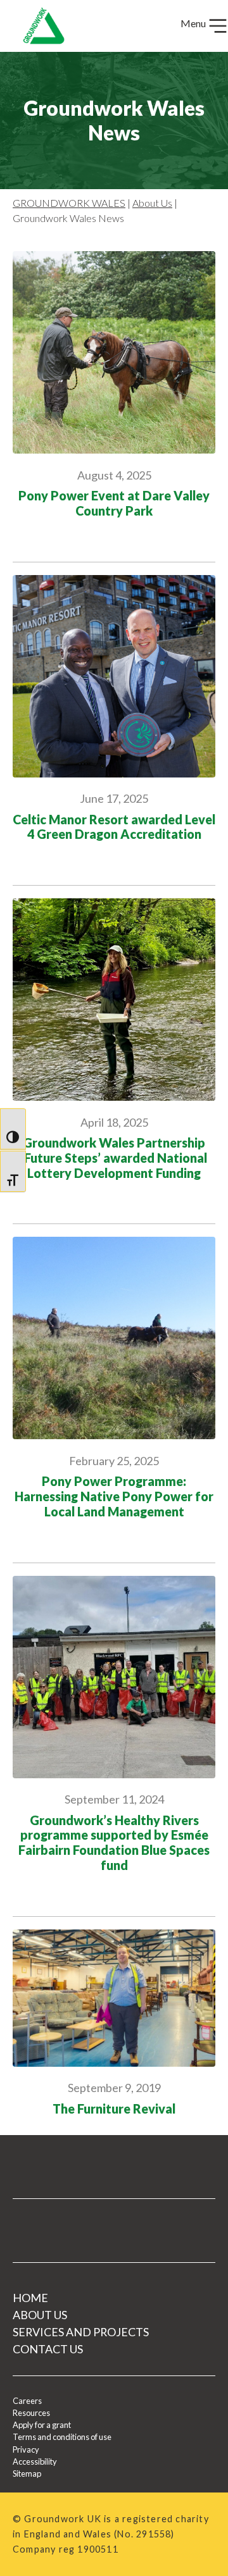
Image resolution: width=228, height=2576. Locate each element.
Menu (194, 23)
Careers (27, 2401)
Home (30, 2298)
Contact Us (48, 2349)
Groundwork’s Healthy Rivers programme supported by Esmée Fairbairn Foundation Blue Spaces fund (114, 1843)
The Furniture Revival (114, 2109)
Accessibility (35, 2461)
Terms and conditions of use (62, 2437)
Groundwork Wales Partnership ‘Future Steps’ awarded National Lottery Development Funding (114, 1158)
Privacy (26, 2449)
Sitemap (27, 2474)
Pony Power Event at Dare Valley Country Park (114, 503)
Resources (31, 2413)
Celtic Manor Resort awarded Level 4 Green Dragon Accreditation (114, 827)
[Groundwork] (39, 26)
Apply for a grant (42, 2425)
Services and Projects (81, 2332)
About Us (152, 203)
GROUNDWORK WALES (69, 203)
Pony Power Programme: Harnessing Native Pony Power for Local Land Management (114, 1496)
